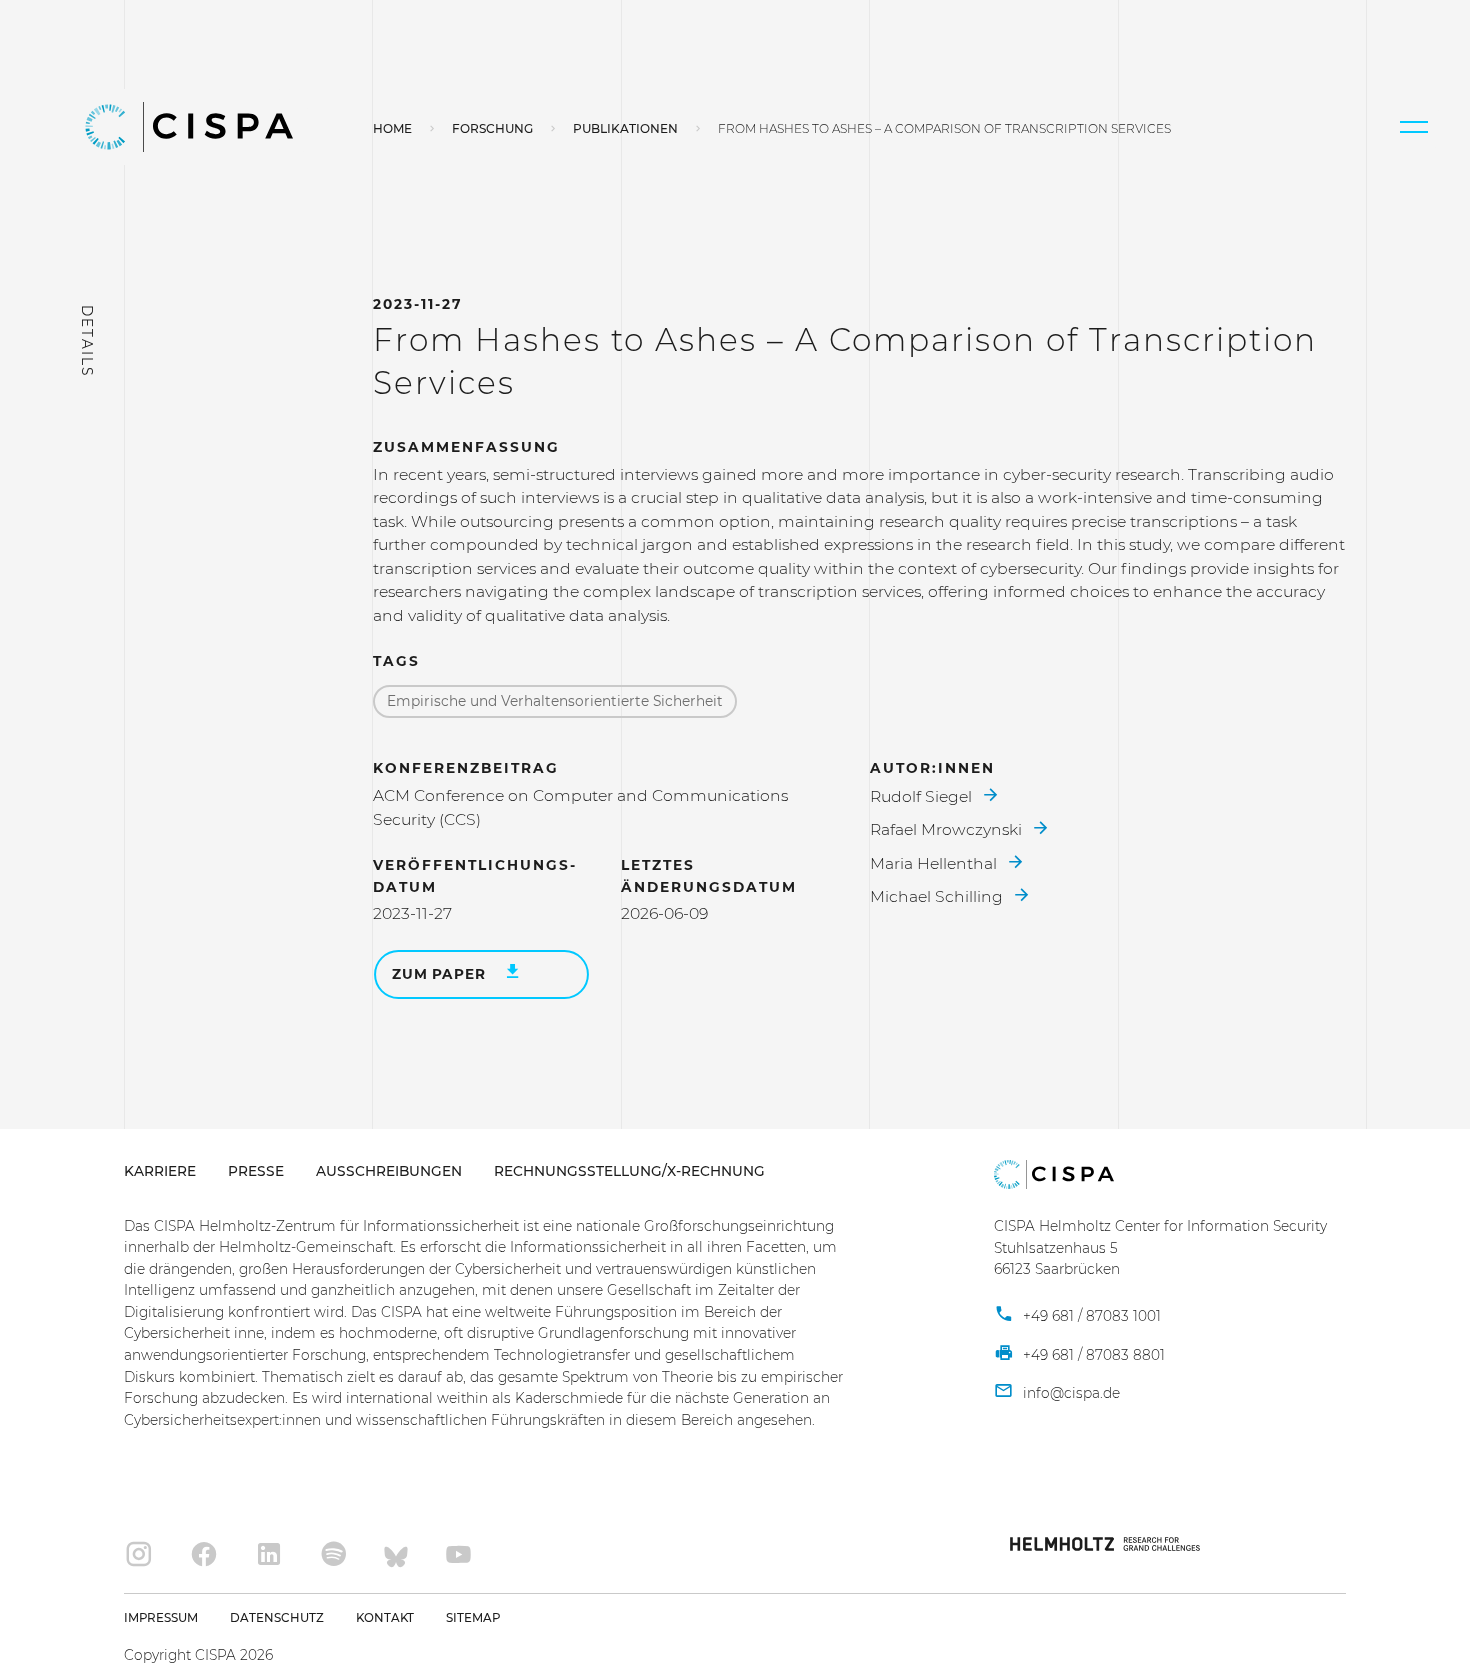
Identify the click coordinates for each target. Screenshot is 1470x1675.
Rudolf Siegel (923, 796)
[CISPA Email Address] (1057, 1393)
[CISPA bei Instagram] (138, 1555)
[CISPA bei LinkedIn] (268, 1555)
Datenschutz (277, 1618)
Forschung (492, 128)
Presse (256, 1171)
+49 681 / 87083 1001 (1090, 1316)
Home (392, 128)
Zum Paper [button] (441, 974)
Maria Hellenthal (935, 863)
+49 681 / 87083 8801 (1092, 1355)
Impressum (161, 1618)
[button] (1414, 127)
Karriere (160, 1171)
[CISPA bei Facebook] (203, 1555)
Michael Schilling (938, 896)
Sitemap (473, 1618)
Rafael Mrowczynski (948, 829)
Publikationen (625, 128)
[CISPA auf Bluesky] (396, 1555)
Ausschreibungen (389, 1171)
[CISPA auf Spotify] (333, 1555)
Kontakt (385, 1618)
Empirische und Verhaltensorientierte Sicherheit (555, 701)
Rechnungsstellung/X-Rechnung (629, 1171)
